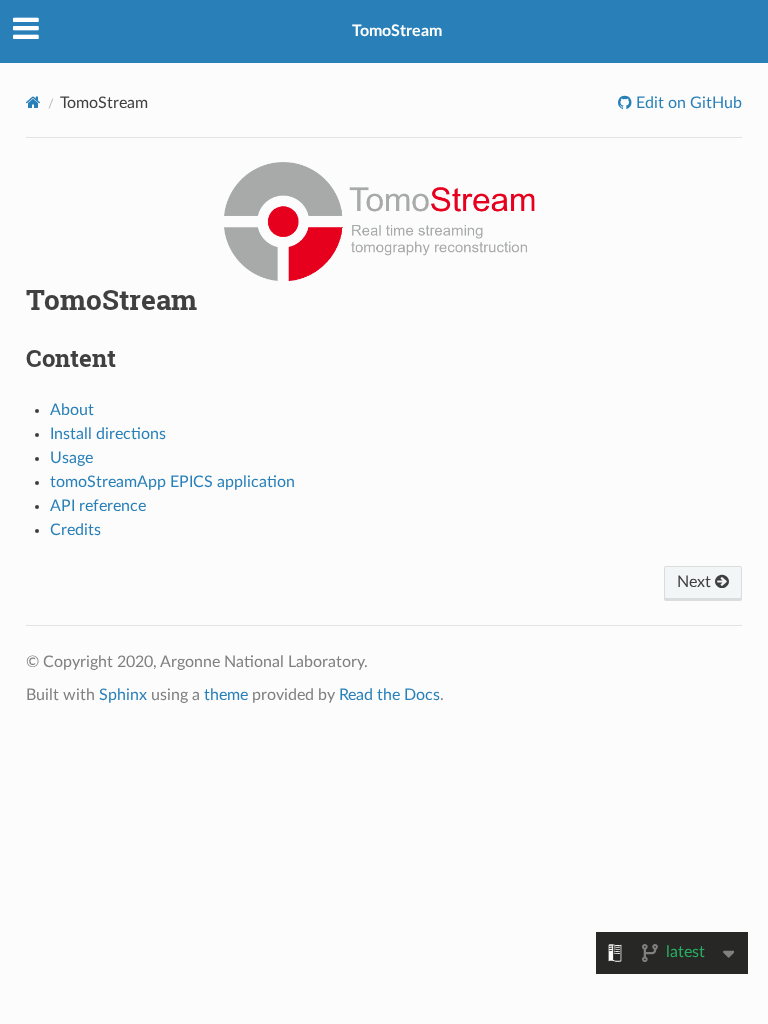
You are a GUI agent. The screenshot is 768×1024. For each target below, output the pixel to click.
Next (696, 582)
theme (226, 695)
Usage (71, 458)
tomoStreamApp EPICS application (172, 482)
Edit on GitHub (687, 103)
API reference (98, 506)
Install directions (108, 434)
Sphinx (123, 695)
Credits (75, 530)
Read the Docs (389, 695)
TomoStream (397, 31)
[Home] (33, 102)
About (72, 410)
